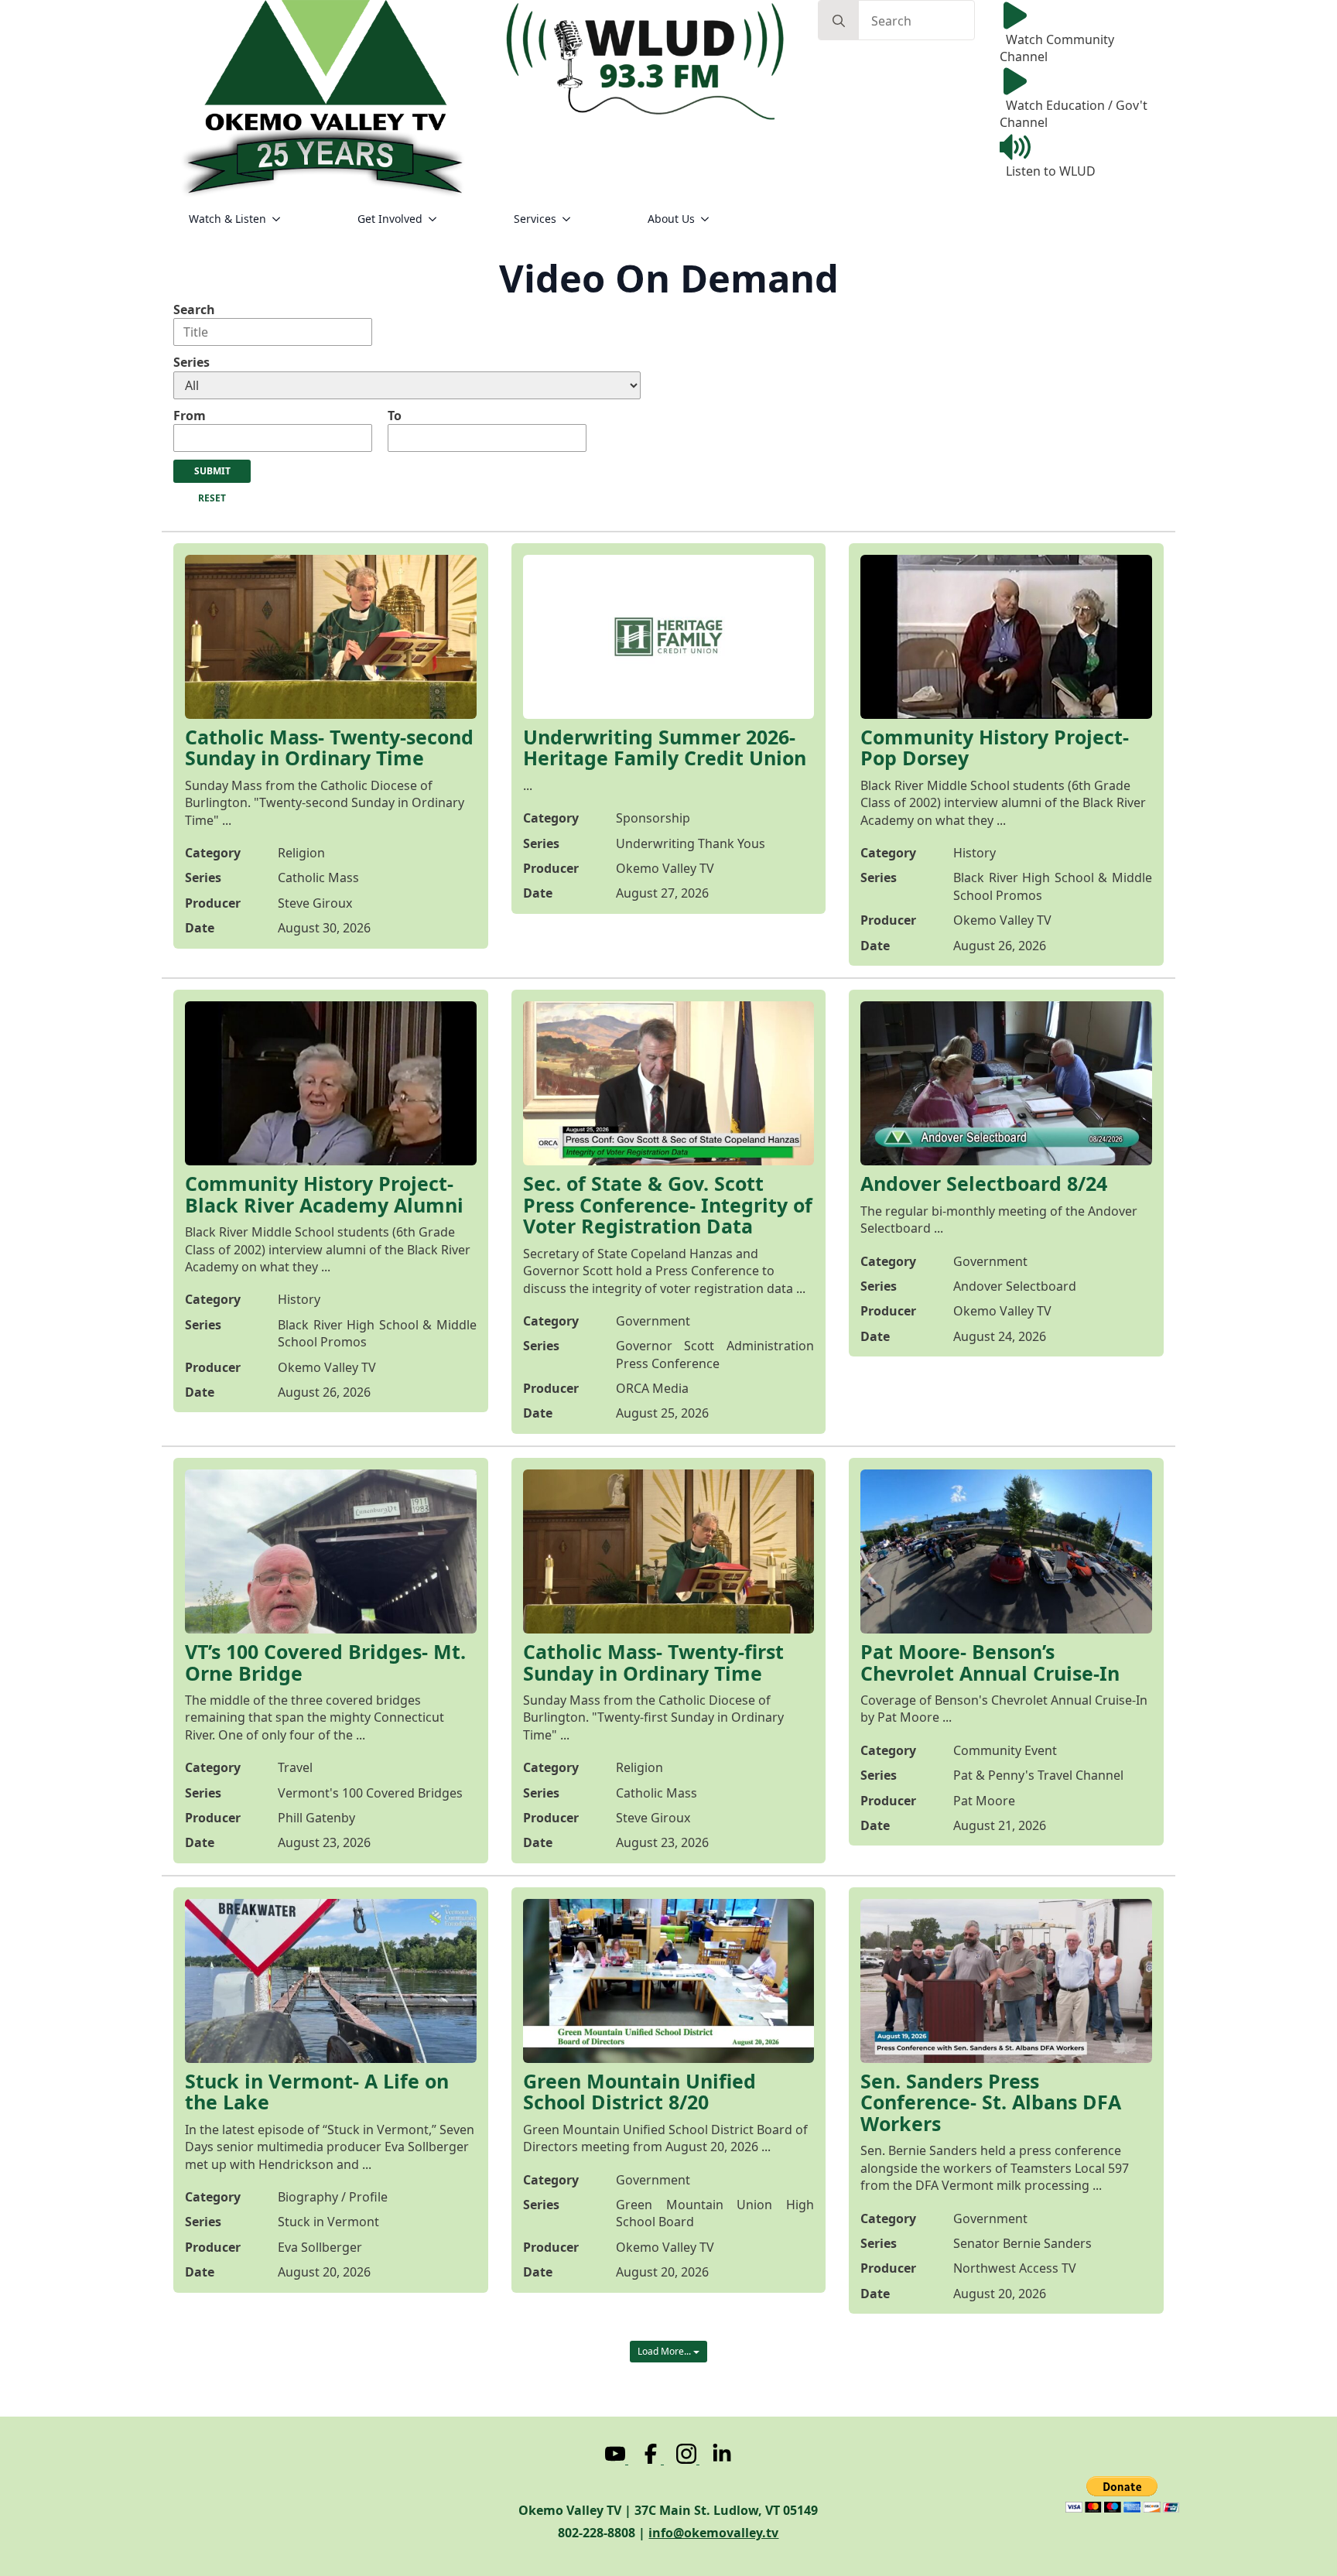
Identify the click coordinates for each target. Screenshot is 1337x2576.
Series (191, 362)
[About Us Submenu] (710, 219)
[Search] (839, 21)
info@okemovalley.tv (713, 2533)
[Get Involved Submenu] (437, 219)
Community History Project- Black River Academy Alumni (324, 1194)
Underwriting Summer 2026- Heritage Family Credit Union (665, 748)
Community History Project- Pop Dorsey (995, 748)
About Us (671, 219)
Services (535, 219)
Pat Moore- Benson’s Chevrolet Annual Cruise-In (990, 1663)
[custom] (617, 2459)
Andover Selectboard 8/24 (984, 1184)
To (395, 416)
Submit (212, 471)
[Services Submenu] (571, 219)
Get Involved (390, 219)
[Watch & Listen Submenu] (281, 219)
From (190, 416)
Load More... (665, 2351)
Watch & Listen (227, 219)
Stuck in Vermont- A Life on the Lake (317, 2092)
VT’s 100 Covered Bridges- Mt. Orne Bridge (325, 1663)
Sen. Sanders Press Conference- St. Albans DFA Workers (991, 2103)
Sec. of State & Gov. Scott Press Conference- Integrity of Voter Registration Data (668, 1205)
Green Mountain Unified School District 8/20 (639, 2092)
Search (194, 310)
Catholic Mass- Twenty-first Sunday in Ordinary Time (653, 1663)
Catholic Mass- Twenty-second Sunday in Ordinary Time (329, 748)
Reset (212, 498)
